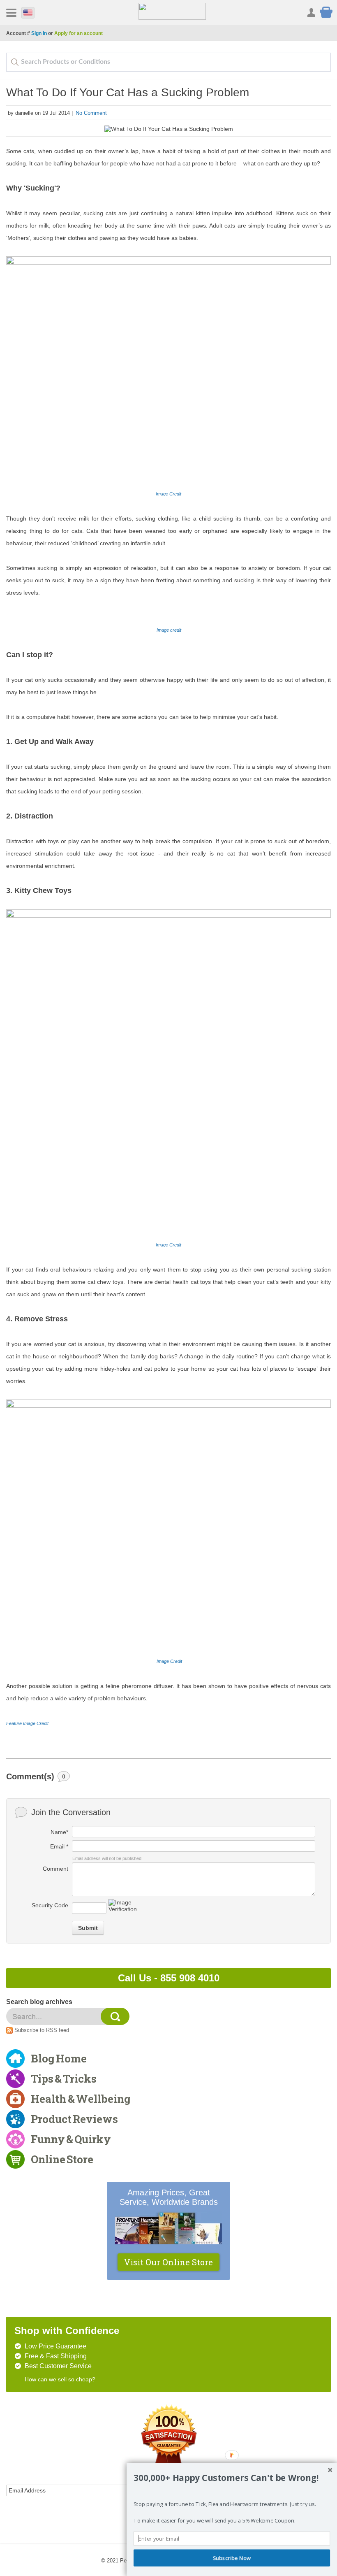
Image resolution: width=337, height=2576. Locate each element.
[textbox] (168, 62)
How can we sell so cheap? (60, 2379)
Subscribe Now (232, 2558)
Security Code (50, 1905)
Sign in (39, 33)
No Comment (91, 113)
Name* (59, 1832)
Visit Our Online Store (168, 2262)
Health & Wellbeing (81, 2099)
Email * (59, 1846)
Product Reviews (74, 2119)
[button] (232, 2478)
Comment (55, 1869)
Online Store (62, 2159)
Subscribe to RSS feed (42, 2030)
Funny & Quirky (71, 2139)
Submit (88, 1928)
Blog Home (59, 2058)
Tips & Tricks (64, 2078)
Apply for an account (78, 33)
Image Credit (168, 494)
